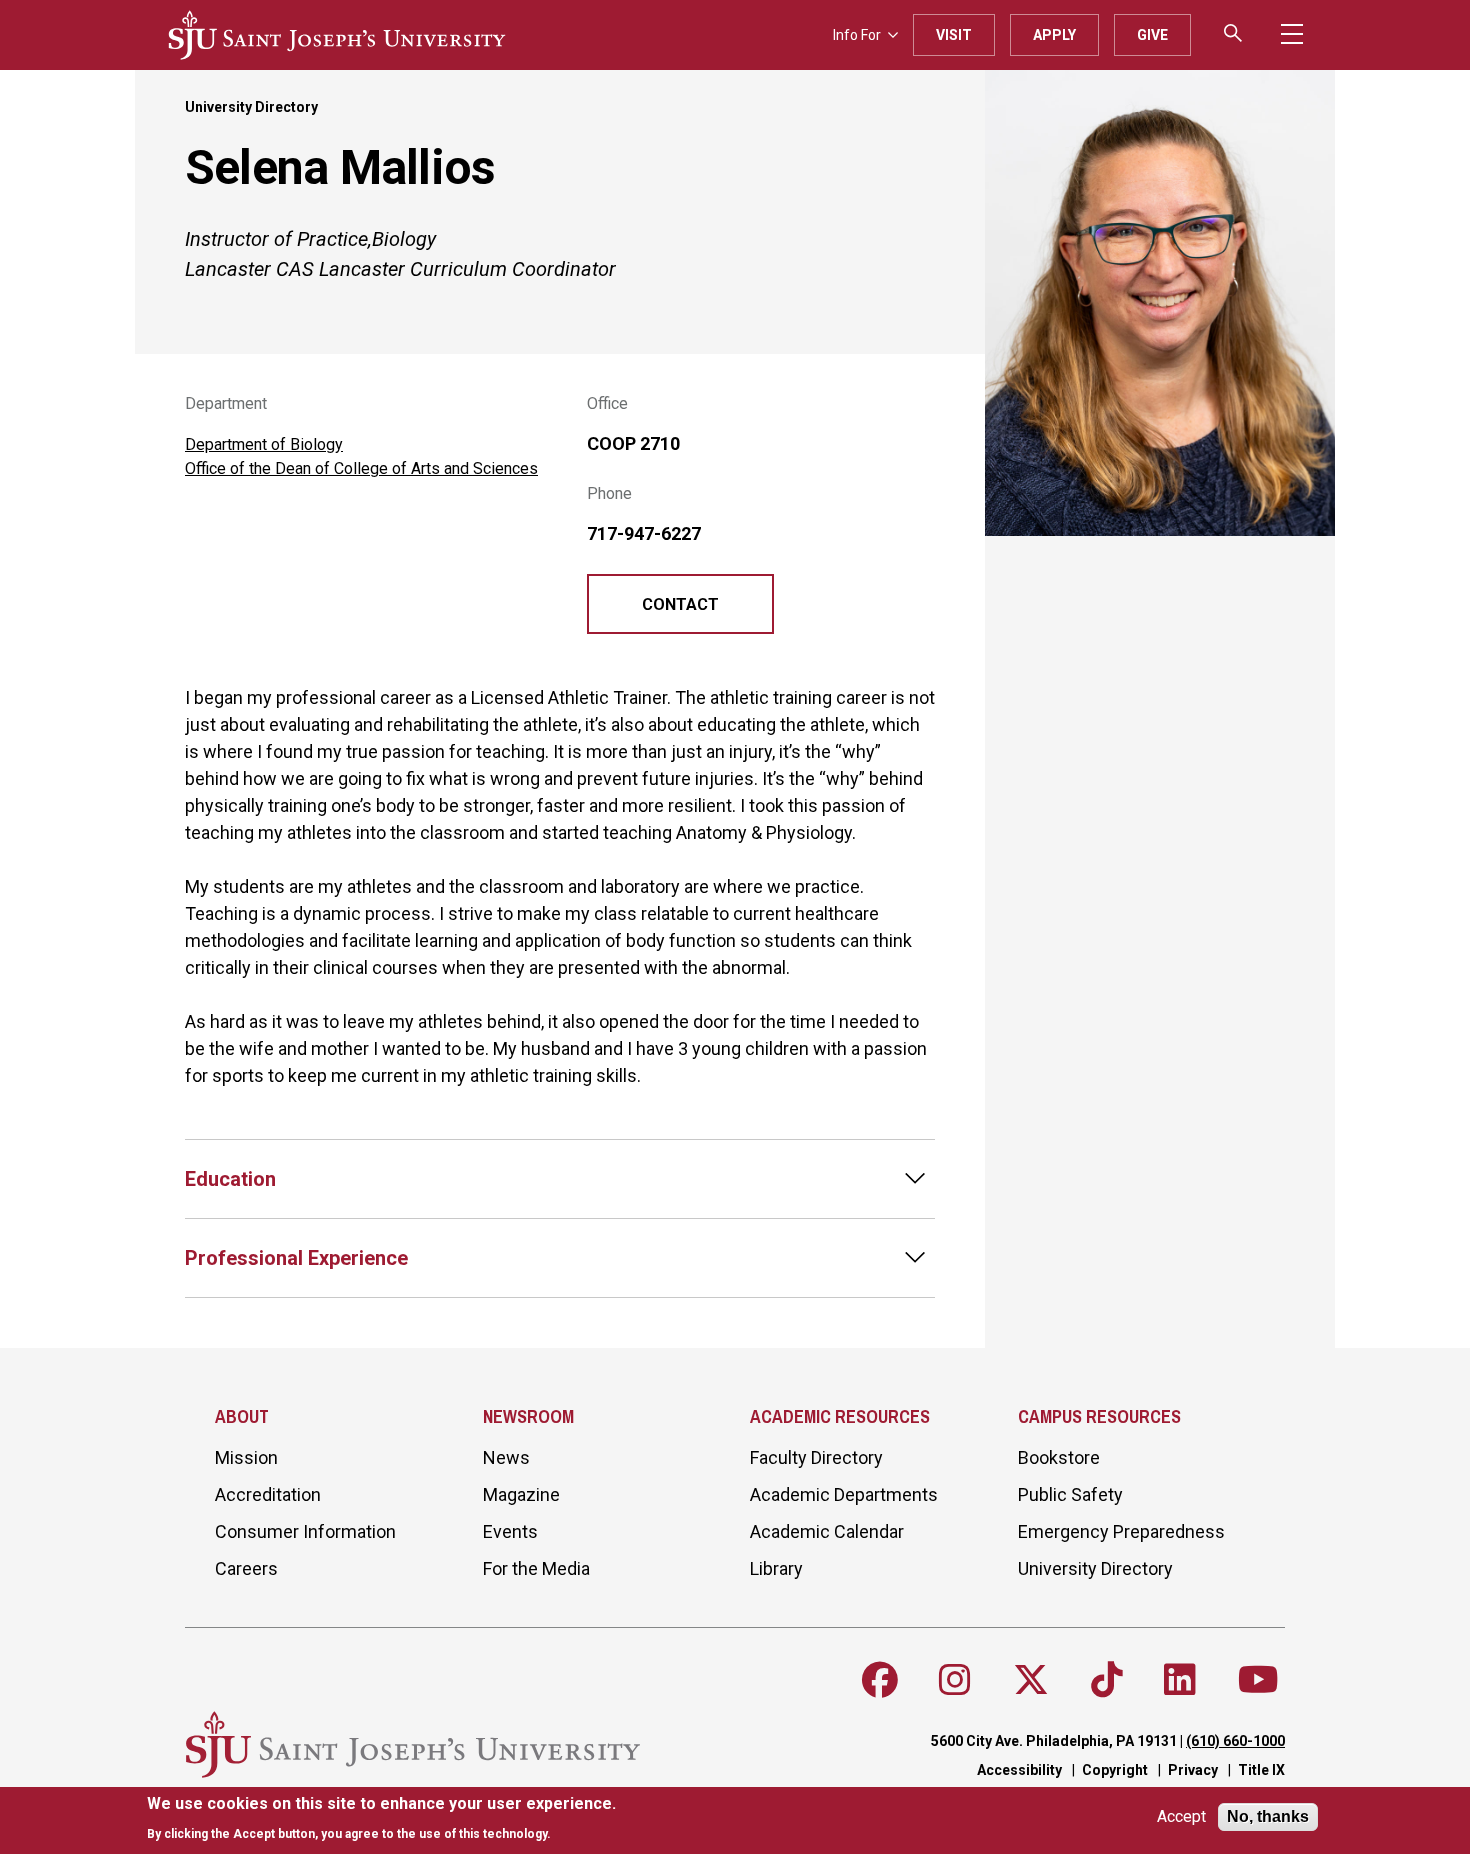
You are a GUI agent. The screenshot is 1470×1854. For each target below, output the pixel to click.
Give (1152, 35)
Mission (246, 1457)
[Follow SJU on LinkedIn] (1180, 1680)
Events (510, 1531)
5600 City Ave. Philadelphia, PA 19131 (1054, 1741)
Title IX (1261, 1770)
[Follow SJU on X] (1031, 1680)
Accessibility (1019, 1770)
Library (776, 1568)
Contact (680, 604)
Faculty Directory (816, 1457)
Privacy (1193, 1770)
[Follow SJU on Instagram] (955, 1680)
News (506, 1457)
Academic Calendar (827, 1531)
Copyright (1115, 1770)
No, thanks (1268, 1816)
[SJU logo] (337, 35)
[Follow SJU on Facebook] (880, 1680)
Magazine (521, 1494)
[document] (381, 1818)
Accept (1181, 1817)
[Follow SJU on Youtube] (1258, 1680)
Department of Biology (264, 444)
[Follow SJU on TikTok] (1107, 1680)
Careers (246, 1568)
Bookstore (1059, 1457)
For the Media (536, 1568)
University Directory (251, 107)
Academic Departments (844, 1494)
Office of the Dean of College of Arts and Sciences (361, 468)
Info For (857, 35)
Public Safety (1070, 1494)
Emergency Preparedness (1121, 1531)
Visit (954, 35)
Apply (1054, 35)
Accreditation (268, 1494)
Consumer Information (305, 1531)
